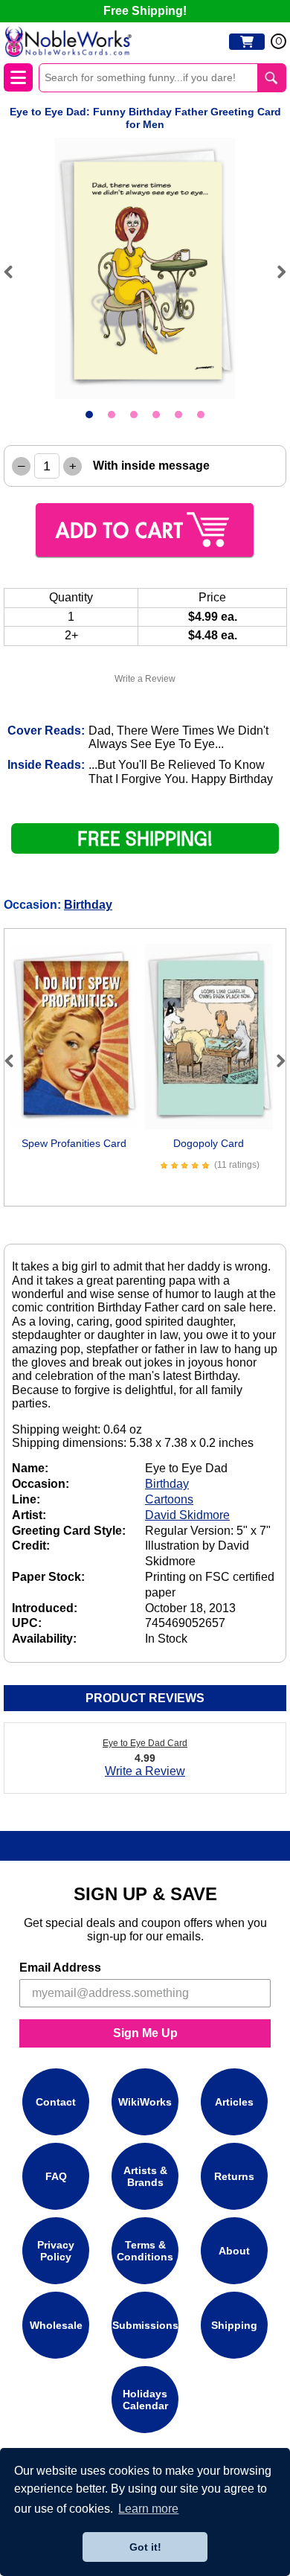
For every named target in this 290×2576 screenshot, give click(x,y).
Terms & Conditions (145, 2251)
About (234, 2251)
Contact (56, 2102)
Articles (234, 2102)
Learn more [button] (148, 2509)
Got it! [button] (145, 2547)
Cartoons (169, 1499)
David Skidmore (187, 1515)
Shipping (234, 2325)
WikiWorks (145, 2102)
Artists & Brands (145, 2176)
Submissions (145, 2325)
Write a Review (145, 679)
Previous (15, 272)
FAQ (56, 2176)
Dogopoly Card (209, 1143)
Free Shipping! (145, 11)
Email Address (60, 1968)
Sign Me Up (145, 2033)
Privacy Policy (56, 2251)
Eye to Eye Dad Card (145, 1743)
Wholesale (56, 2325)
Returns (234, 2176)
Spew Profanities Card (74, 1143)
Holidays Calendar (145, 2400)
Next (275, 272)
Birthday (88, 905)
